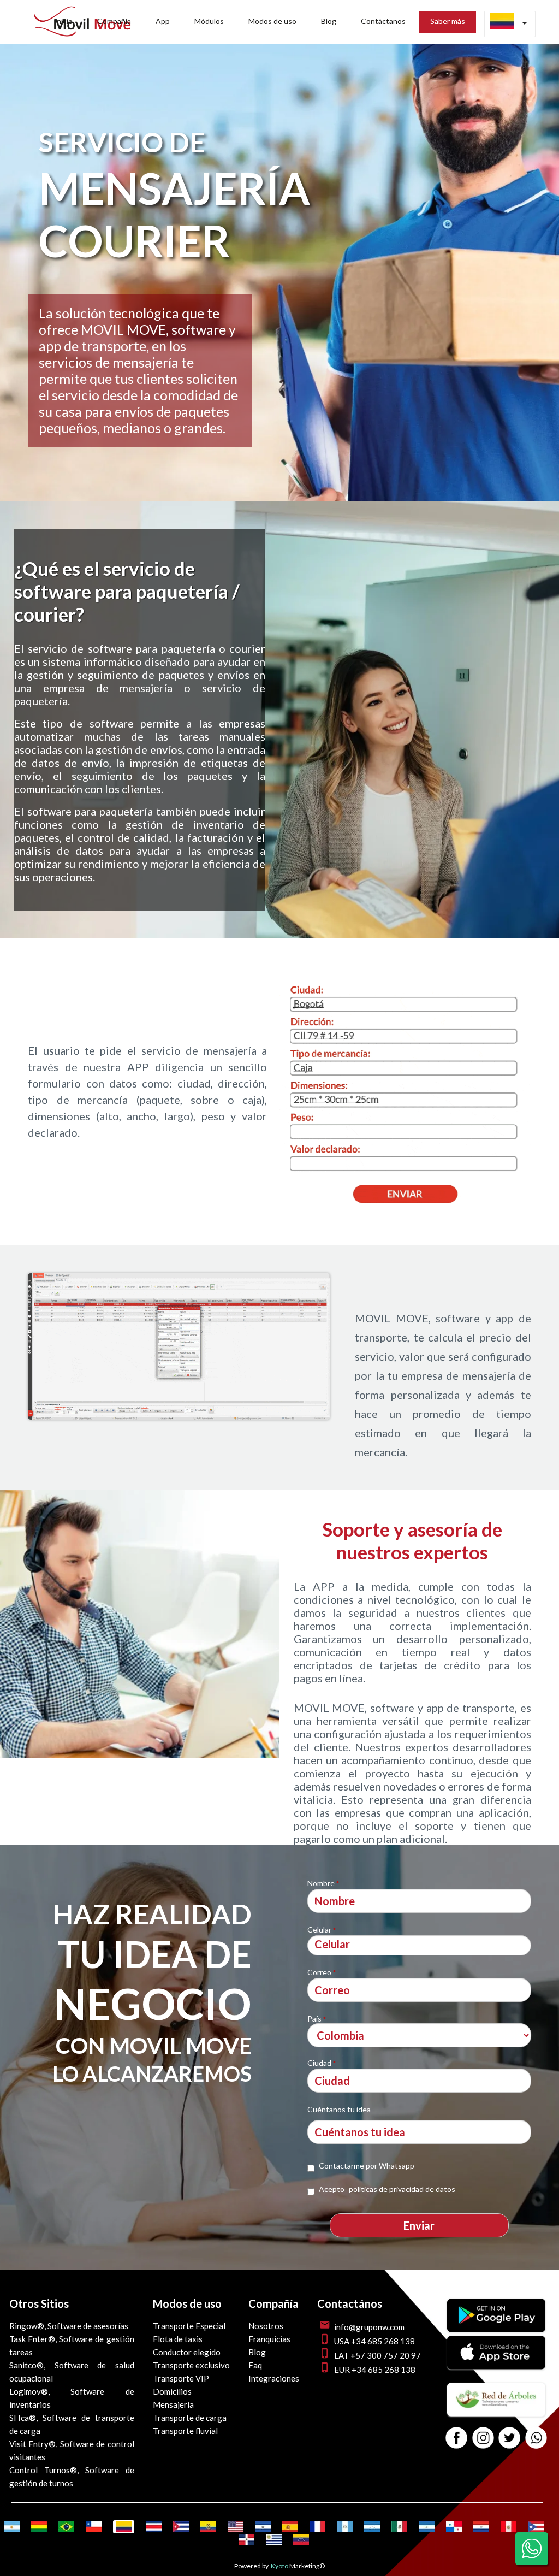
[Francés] (317, 2527)
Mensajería (173, 2404)
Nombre (323, 1883)
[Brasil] (66, 2527)
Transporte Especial (189, 2326)
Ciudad (322, 2063)
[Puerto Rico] (536, 2527)
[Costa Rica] (154, 2527)
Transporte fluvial (185, 2431)
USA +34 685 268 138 (374, 2341)
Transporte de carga (190, 2418)
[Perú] (509, 2527)
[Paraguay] (481, 2527)
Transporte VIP (181, 2378)
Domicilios (172, 2391)
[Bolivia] (39, 2527)
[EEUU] (236, 2527)
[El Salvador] (263, 2527)
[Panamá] (454, 2527)
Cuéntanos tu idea (339, 2109)
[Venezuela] (301, 2539)
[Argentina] (12, 2527)
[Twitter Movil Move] (509, 2439)
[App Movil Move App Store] (496, 2366)
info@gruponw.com (369, 2327)
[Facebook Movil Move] (456, 2439)
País (317, 2019)
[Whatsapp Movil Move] (536, 2439)
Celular (322, 1930)
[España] (290, 2527)
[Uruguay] (274, 2539)
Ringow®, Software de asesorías (69, 2326)
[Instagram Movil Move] (483, 2439)
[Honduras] (372, 2527)
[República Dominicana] (246, 2539)
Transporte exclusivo (191, 2365)
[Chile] (94, 2527)
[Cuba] (181, 2527)
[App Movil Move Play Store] (496, 2329)
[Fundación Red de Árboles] (496, 2413)
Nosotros (266, 2326)
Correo (322, 1972)
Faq (255, 2365)
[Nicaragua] (427, 2527)
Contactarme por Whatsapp (367, 2166)
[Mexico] (399, 2527)
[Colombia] (124, 2527)
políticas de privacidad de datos (402, 2189)
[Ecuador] (208, 2527)
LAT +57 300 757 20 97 (377, 2355)
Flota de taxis (178, 2339)
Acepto (387, 2189)
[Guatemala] (345, 2527)
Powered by (251, 2566)
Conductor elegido (187, 2352)
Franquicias (269, 2339)
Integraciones (274, 2378)
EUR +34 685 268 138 (375, 2370)
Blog (257, 2352)
